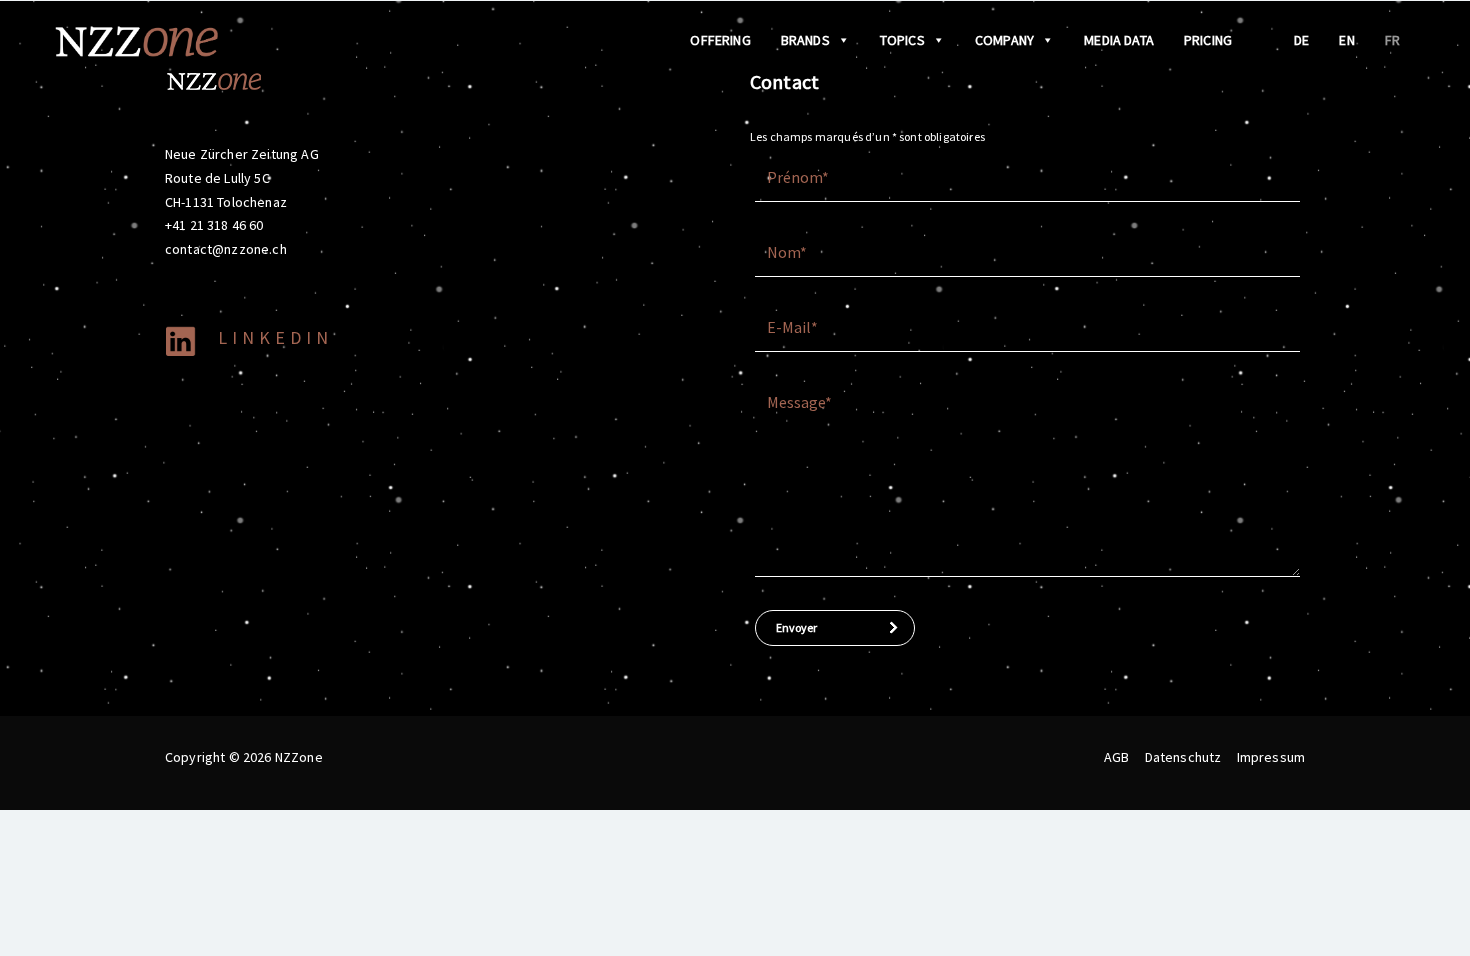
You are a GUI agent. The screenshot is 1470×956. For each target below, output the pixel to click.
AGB (1116, 757)
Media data (1119, 40)
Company (1004, 40)
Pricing (1208, 40)
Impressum (1271, 757)
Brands (805, 40)
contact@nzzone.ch (226, 249)
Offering (720, 40)
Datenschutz (1183, 757)
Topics (902, 40)
